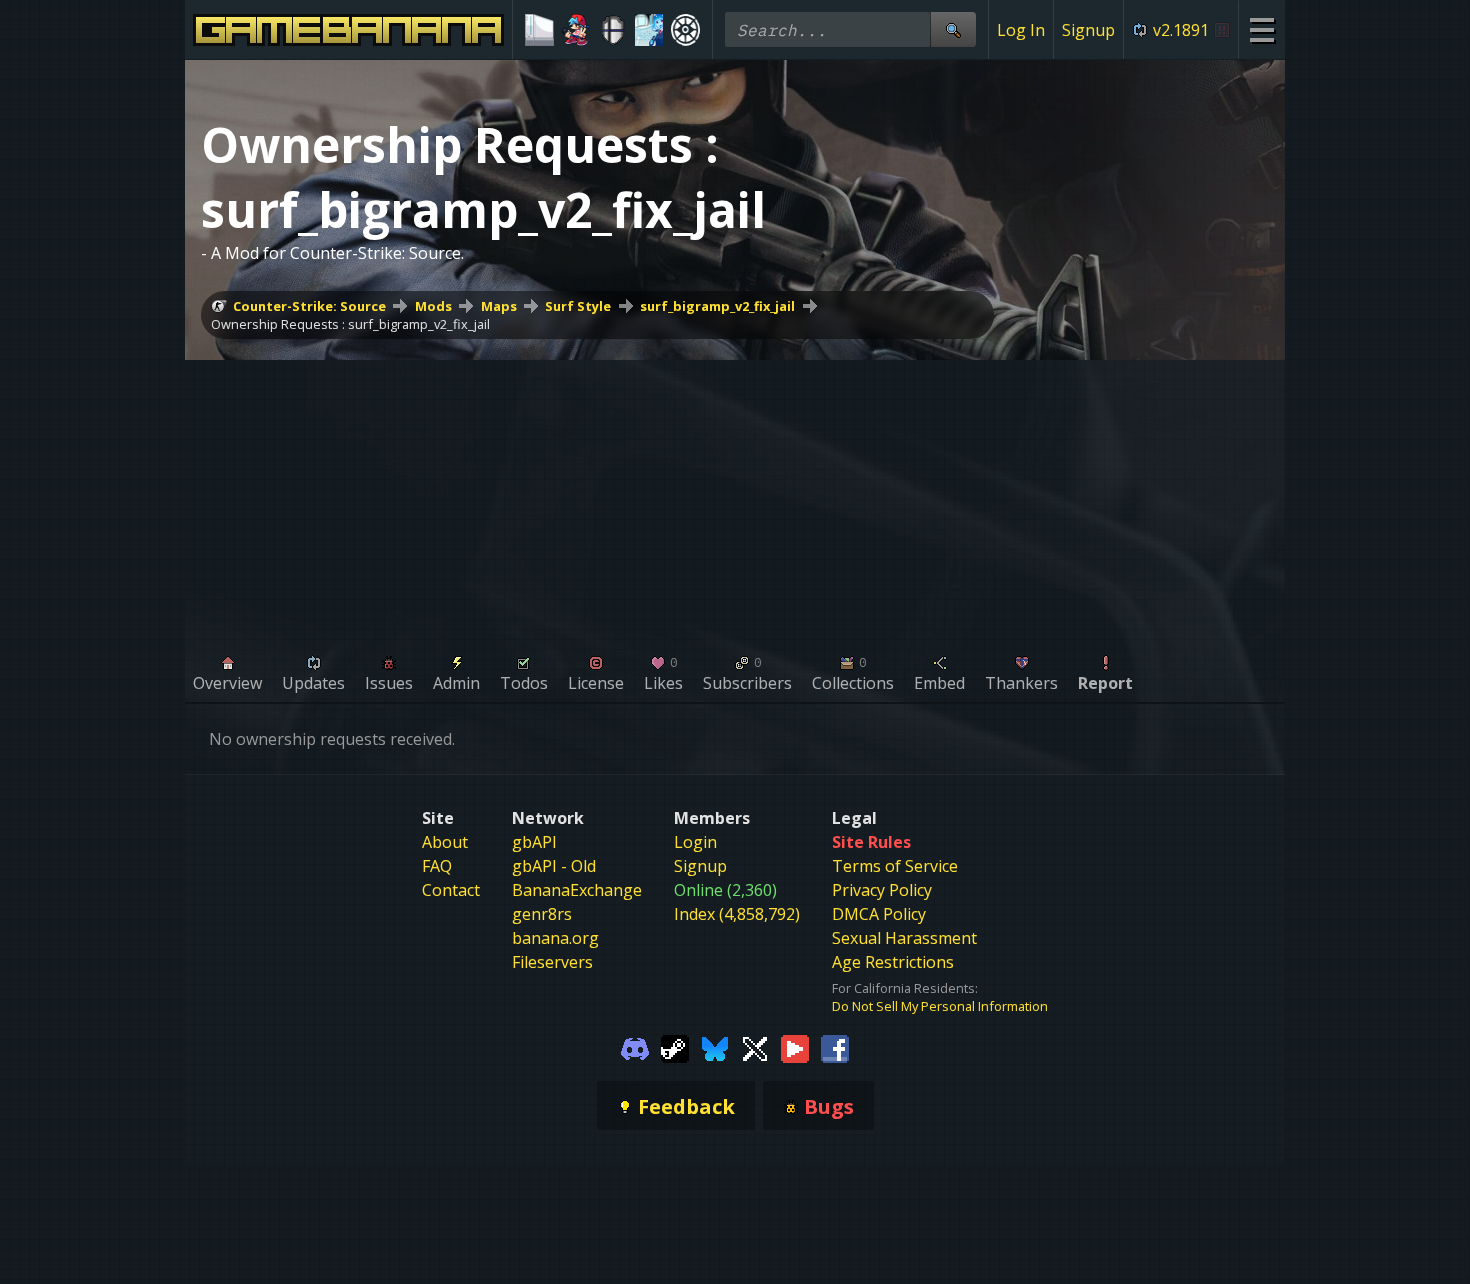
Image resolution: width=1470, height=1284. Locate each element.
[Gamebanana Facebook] (835, 1047)
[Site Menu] (1261, 29)
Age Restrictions (893, 962)
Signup (1088, 30)
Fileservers (552, 962)
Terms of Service (895, 866)
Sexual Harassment (904, 938)
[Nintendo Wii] (539, 30)
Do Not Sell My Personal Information (940, 1006)
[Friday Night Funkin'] (576, 30)
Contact (451, 890)
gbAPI (534, 842)
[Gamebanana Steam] (675, 1047)
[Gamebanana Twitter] (755, 1047)
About (445, 842)
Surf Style (578, 306)
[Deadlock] (685, 30)
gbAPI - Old (554, 866)
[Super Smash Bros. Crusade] (612, 30)
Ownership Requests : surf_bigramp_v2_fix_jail (350, 324)
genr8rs (542, 914)
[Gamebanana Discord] (635, 1047)
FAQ (437, 866)
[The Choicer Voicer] (649, 30)
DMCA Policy (879, 914)
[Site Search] (953, 29)
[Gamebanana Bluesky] (715, 1047)
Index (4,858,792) (737, 914)
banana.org (555, 938)
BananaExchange (577, 890)
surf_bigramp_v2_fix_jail (717, 306)
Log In (1021, 30)
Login (695, 842)
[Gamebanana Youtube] (795, 1047)
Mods (433, 306)
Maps (499, 306)
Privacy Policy (882, 890)
